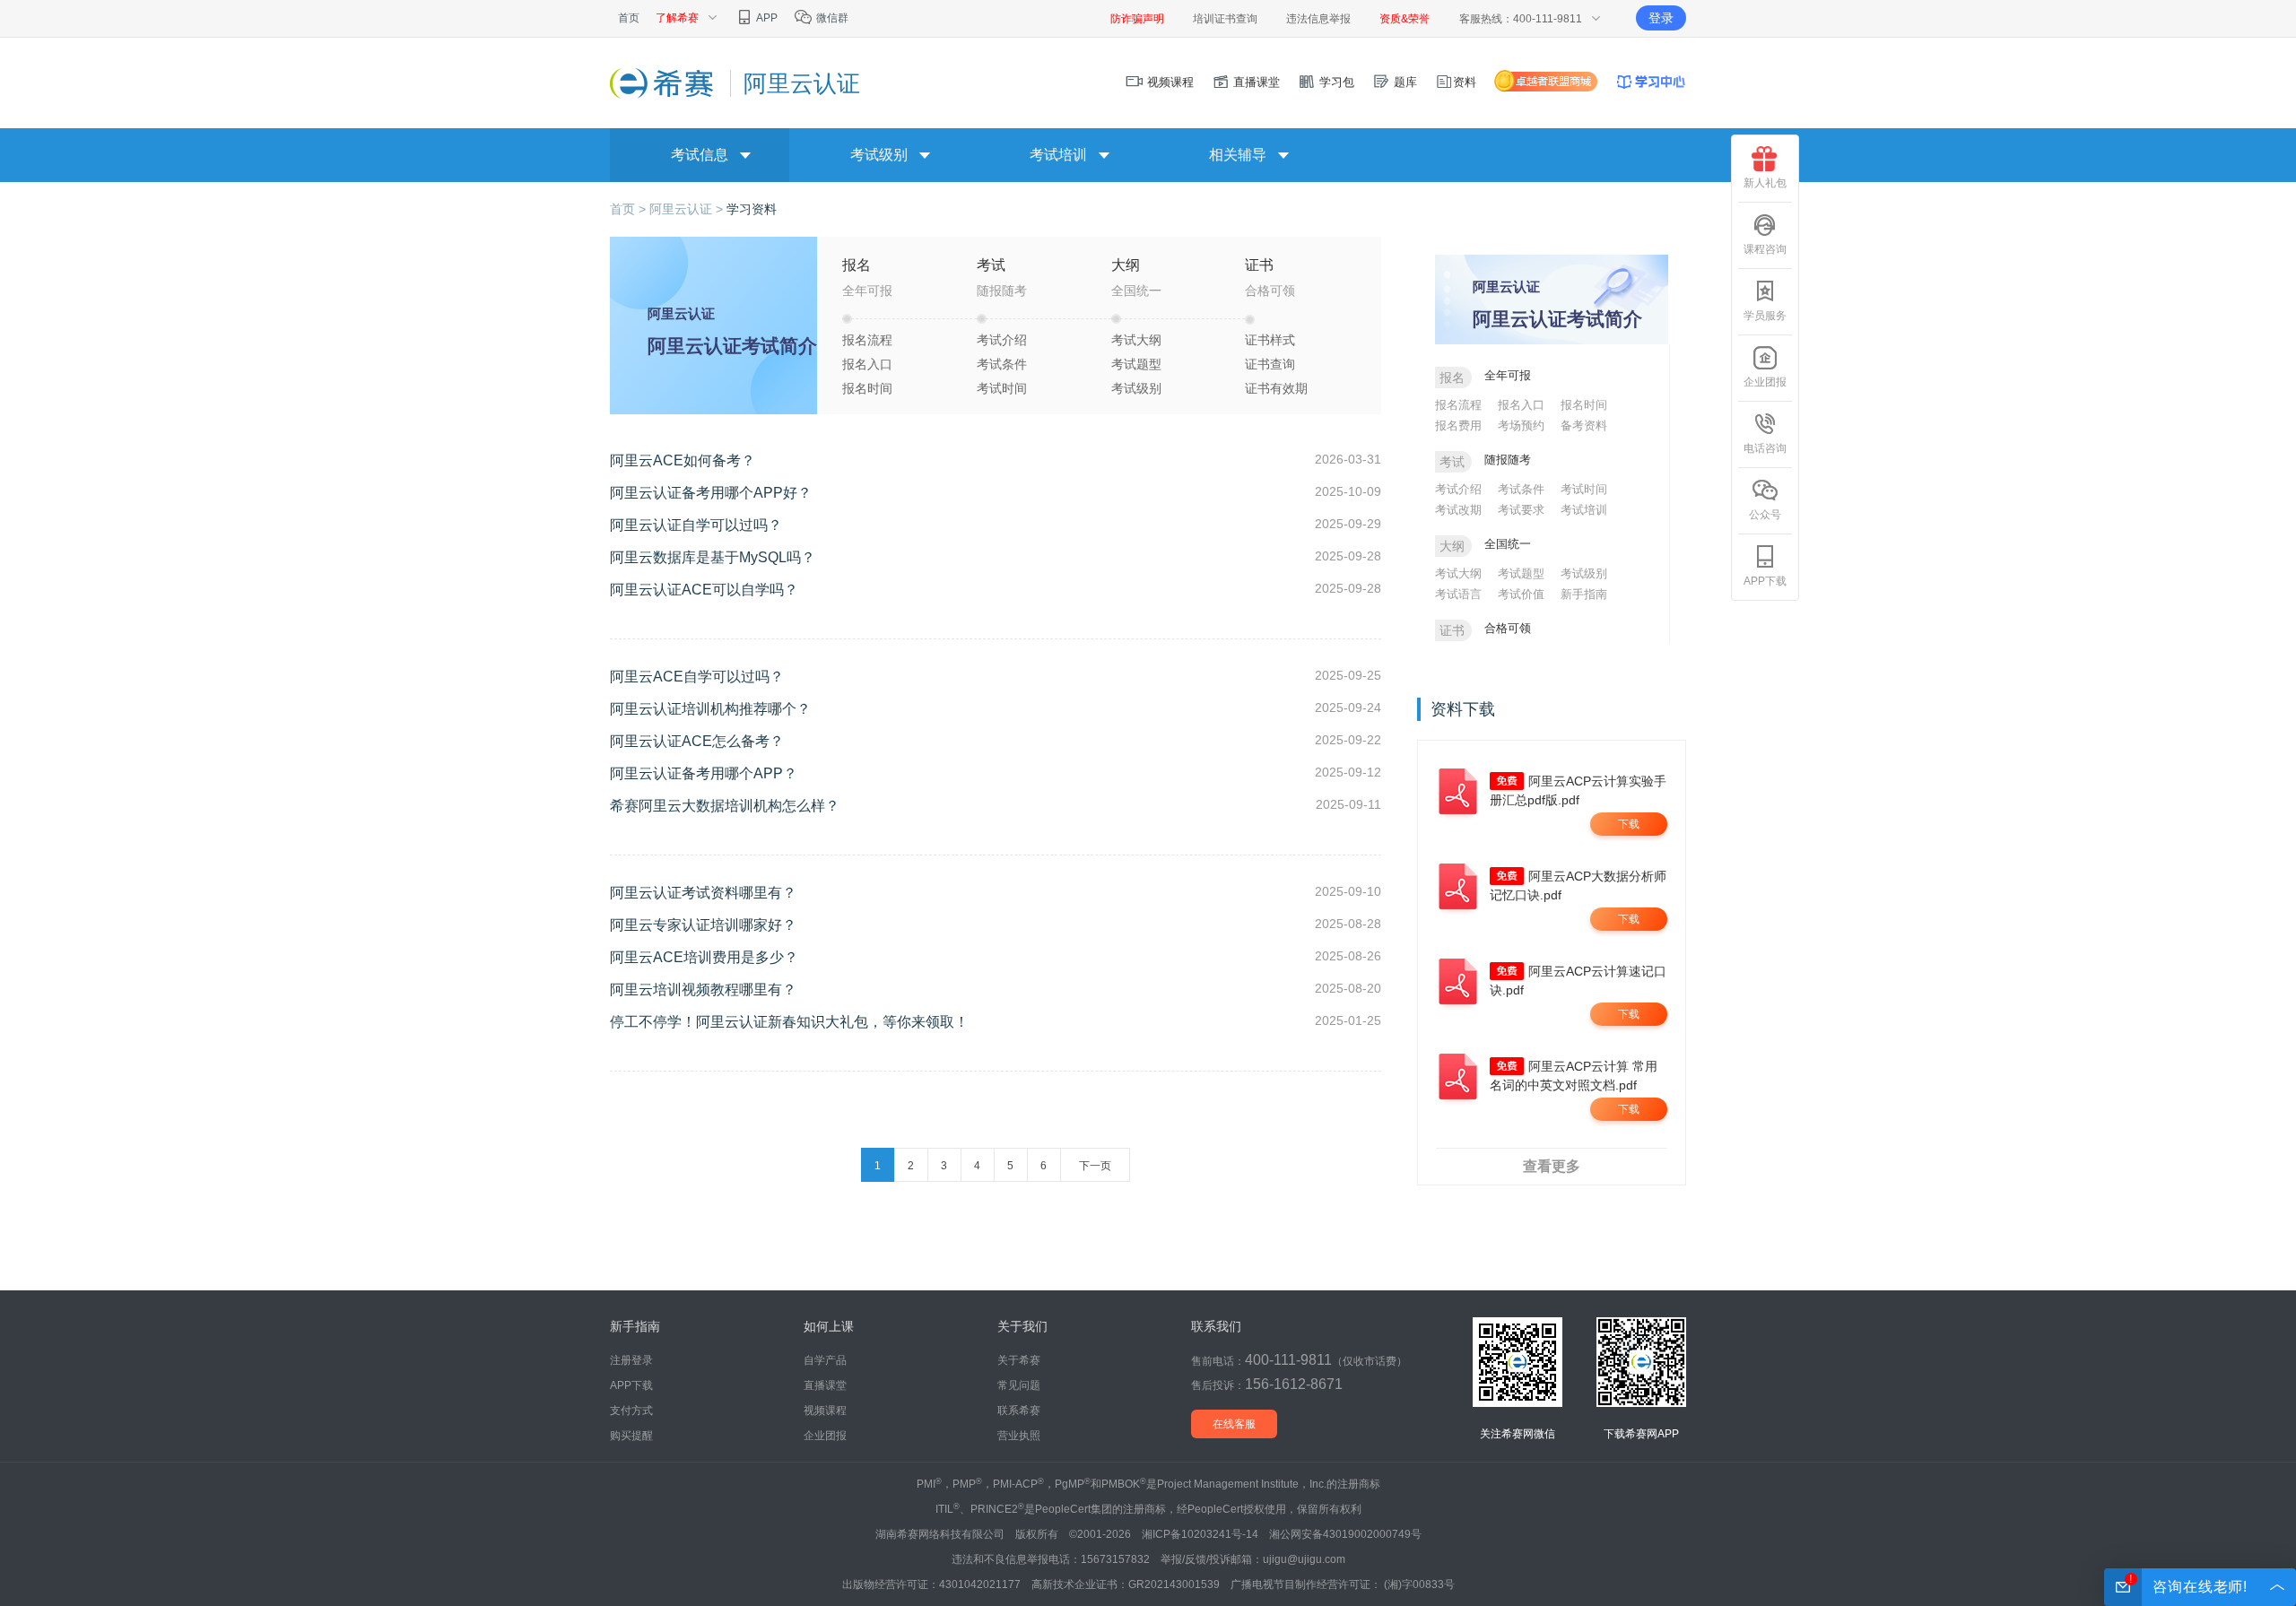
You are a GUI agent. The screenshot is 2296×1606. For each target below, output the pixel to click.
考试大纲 (1136, 340)
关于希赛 (1019, 1360)
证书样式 (1270, 340)
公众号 (1765, 515)
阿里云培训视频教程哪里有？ (703, 990)
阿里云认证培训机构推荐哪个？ (710, 709)
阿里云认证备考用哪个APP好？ (711, 493)
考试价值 (1521, 594)
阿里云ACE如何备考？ (683, 460)
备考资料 (1584, 425)
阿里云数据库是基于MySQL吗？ (713, 557)
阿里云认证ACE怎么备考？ (697, 741)
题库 (1404, 82)
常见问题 (1019, 1385)
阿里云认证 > (688, 209)
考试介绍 (1002, 340)
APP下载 (1765, 581)
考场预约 (1521, 425)
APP (766, 18)
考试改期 (1458, 510)
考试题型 (1136, 364)
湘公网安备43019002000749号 (1345, 1534)
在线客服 (1234, 1424)
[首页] (663, 82)
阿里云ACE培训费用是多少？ (704, 957)
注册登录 (631, 1360)
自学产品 (825, 1360)
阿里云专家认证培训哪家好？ (703, 925)
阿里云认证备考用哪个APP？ (704, 773)
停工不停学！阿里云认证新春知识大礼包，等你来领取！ (789, 1022)
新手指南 (1584, 594)
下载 (1629, 824)
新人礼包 (1765, 183)
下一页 (1095, 1166)
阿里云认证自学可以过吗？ (696, 525)
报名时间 (867, 388)
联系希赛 (1019, 1411)
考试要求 (1521, 510)
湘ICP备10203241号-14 (1200, 1534)
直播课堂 (1255, 82)
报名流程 (867, 340)
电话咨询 (1765, 448)
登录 (1661, 18)
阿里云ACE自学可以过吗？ (697, 677)
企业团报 (1765, 382)
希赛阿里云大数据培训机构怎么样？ (725, 806)
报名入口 (867, 364)
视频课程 (1169, 82)
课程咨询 (1765, 249)
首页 (629, 18)
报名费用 (1458, 425)
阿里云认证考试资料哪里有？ (703, 893)
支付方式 (631, 1411)
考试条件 (1002, 364)
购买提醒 (631, 1436)
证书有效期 (1276, 388)
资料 (1465, 82)
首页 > (630, 209)
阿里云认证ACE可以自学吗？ (704, 590)
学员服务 (1765, 316)
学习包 (1335, 82)
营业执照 (1019, 1436)
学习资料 (752, 209)
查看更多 (1552, 1166)
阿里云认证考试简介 (732, 346)
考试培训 (1584, 510)
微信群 (831, 18)
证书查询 (1270, 364)
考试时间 (1002, 388)
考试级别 (1136, 388)
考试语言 (1458, 594)
